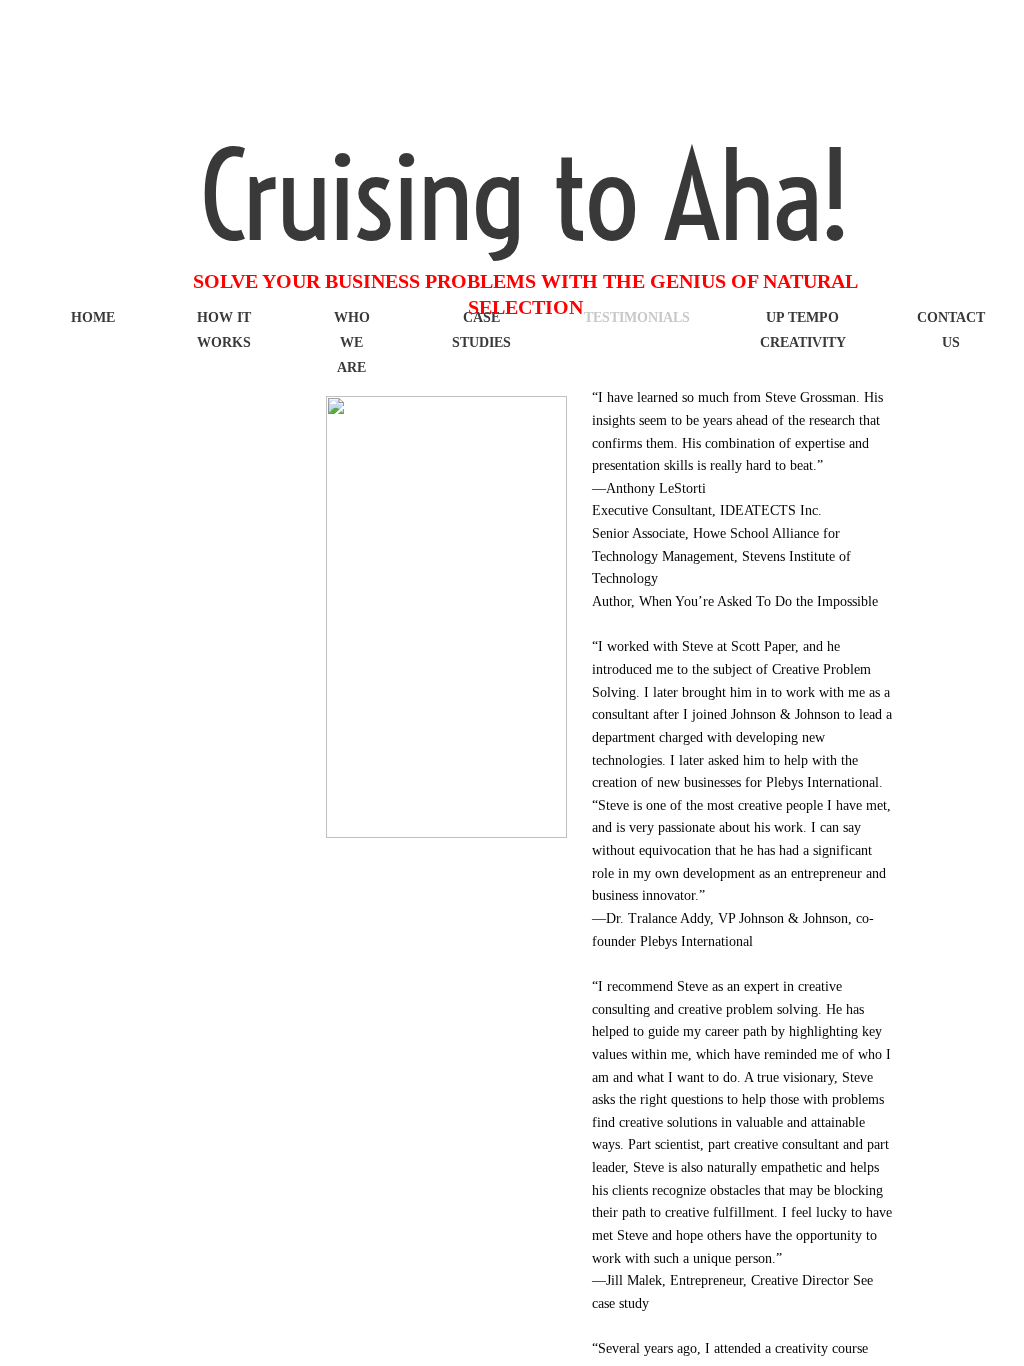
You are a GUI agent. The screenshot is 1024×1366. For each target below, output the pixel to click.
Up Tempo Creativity (803, 330)
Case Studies (481, 330)
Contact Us (951, 330)
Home (93, 317)
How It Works (224, 330)
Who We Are (352, 342)
